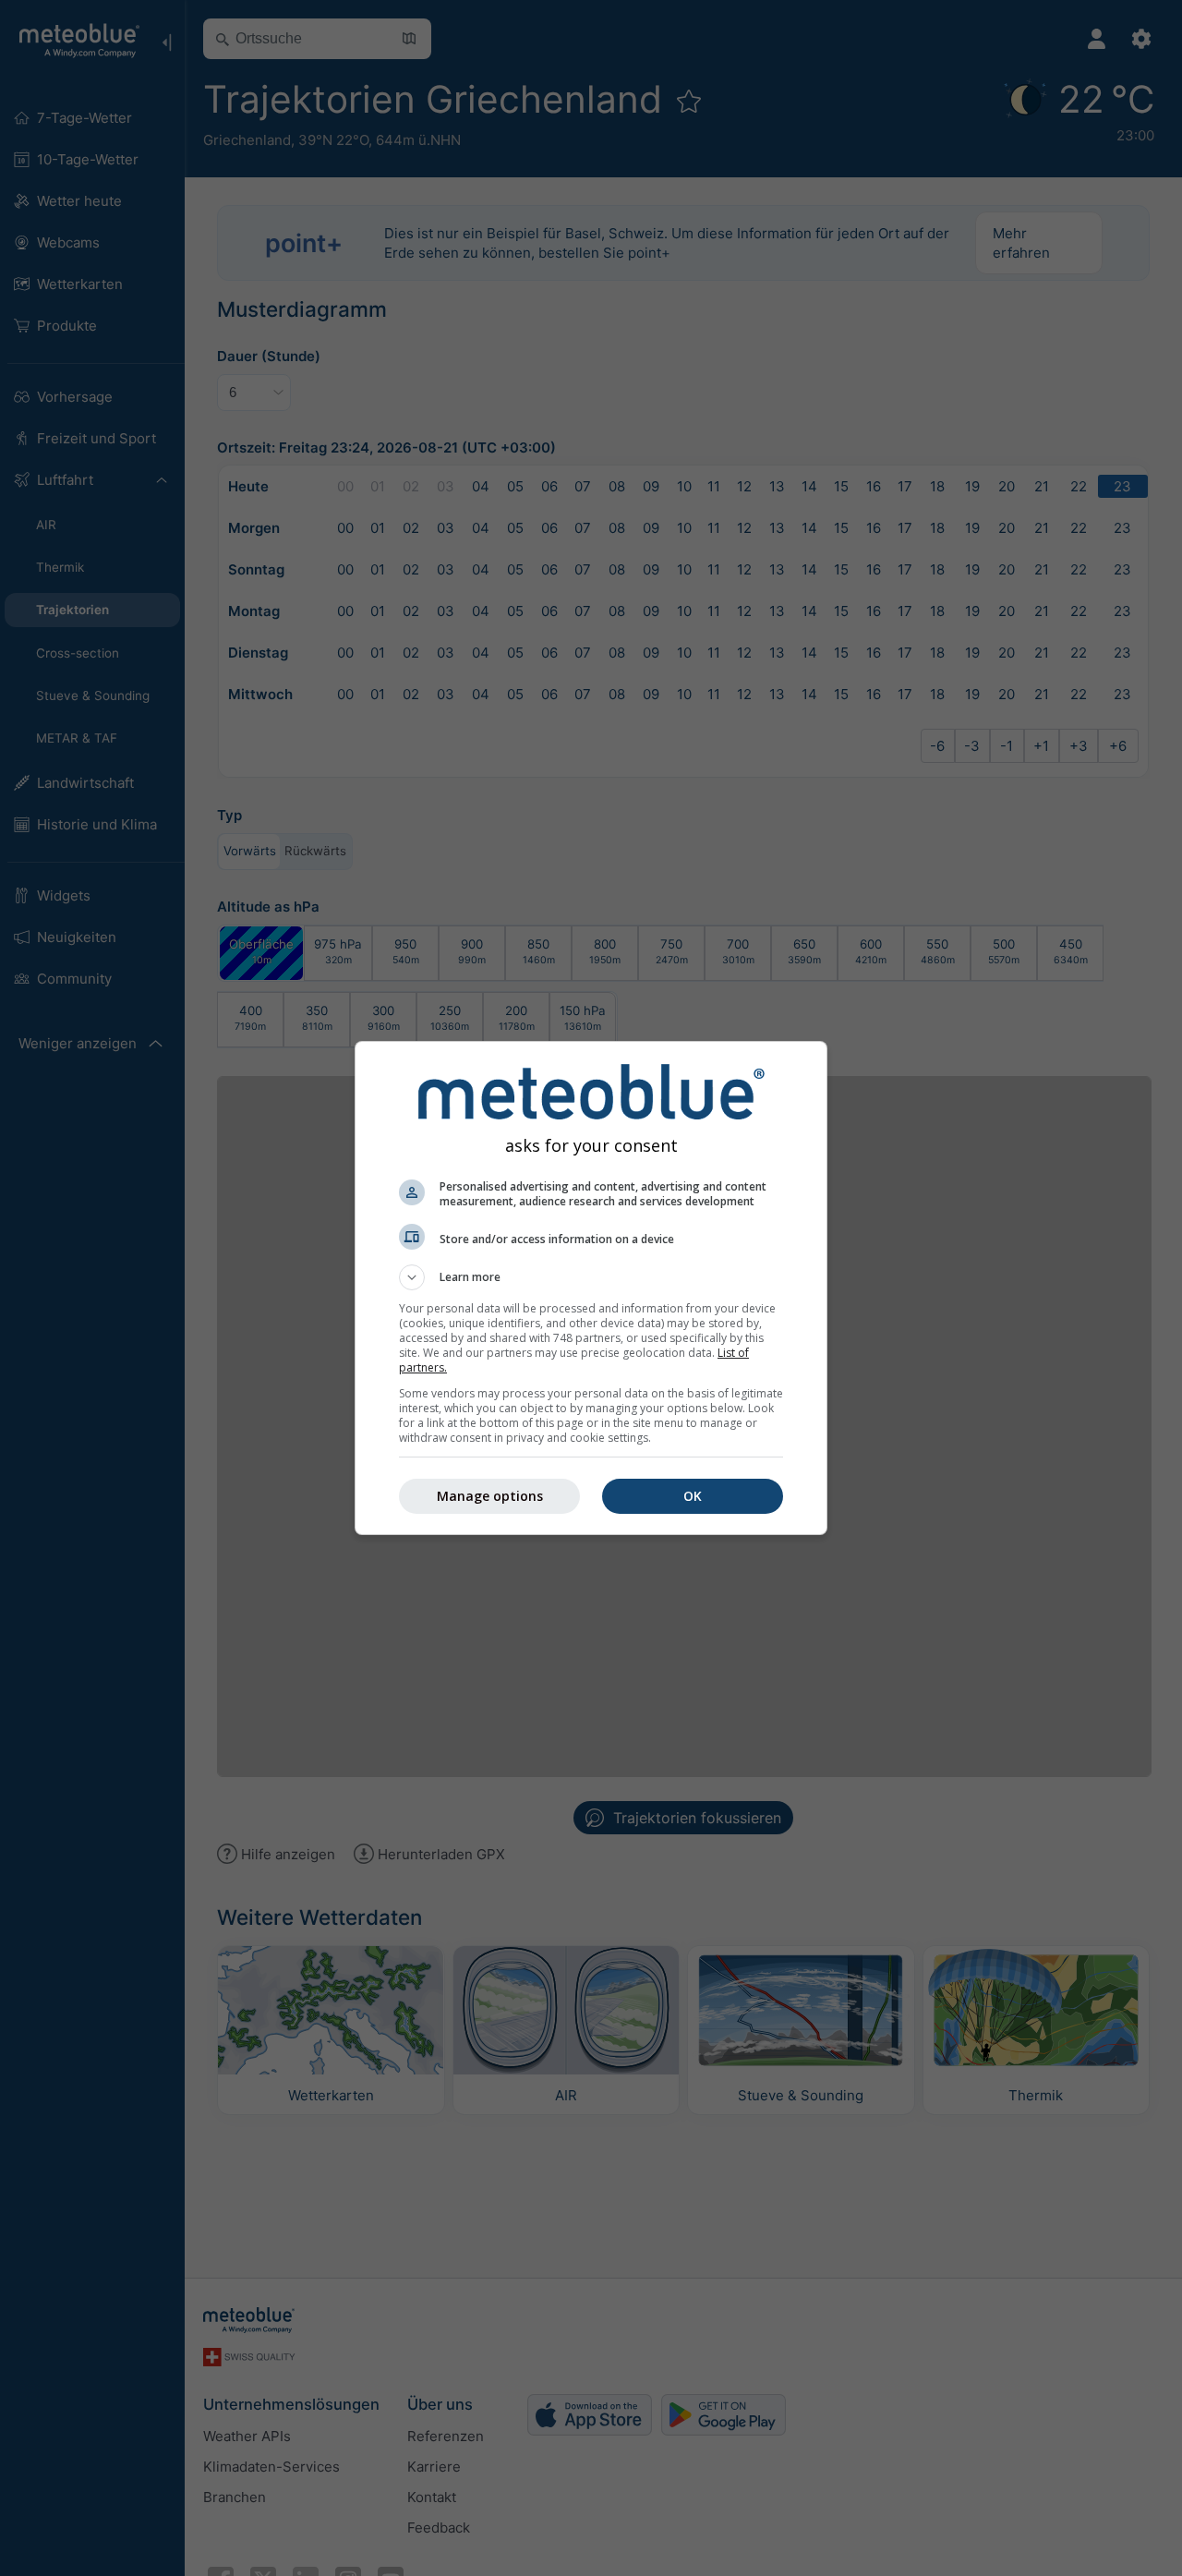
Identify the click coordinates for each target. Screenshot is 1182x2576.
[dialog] (591, 1288)
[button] (591, 1277)
